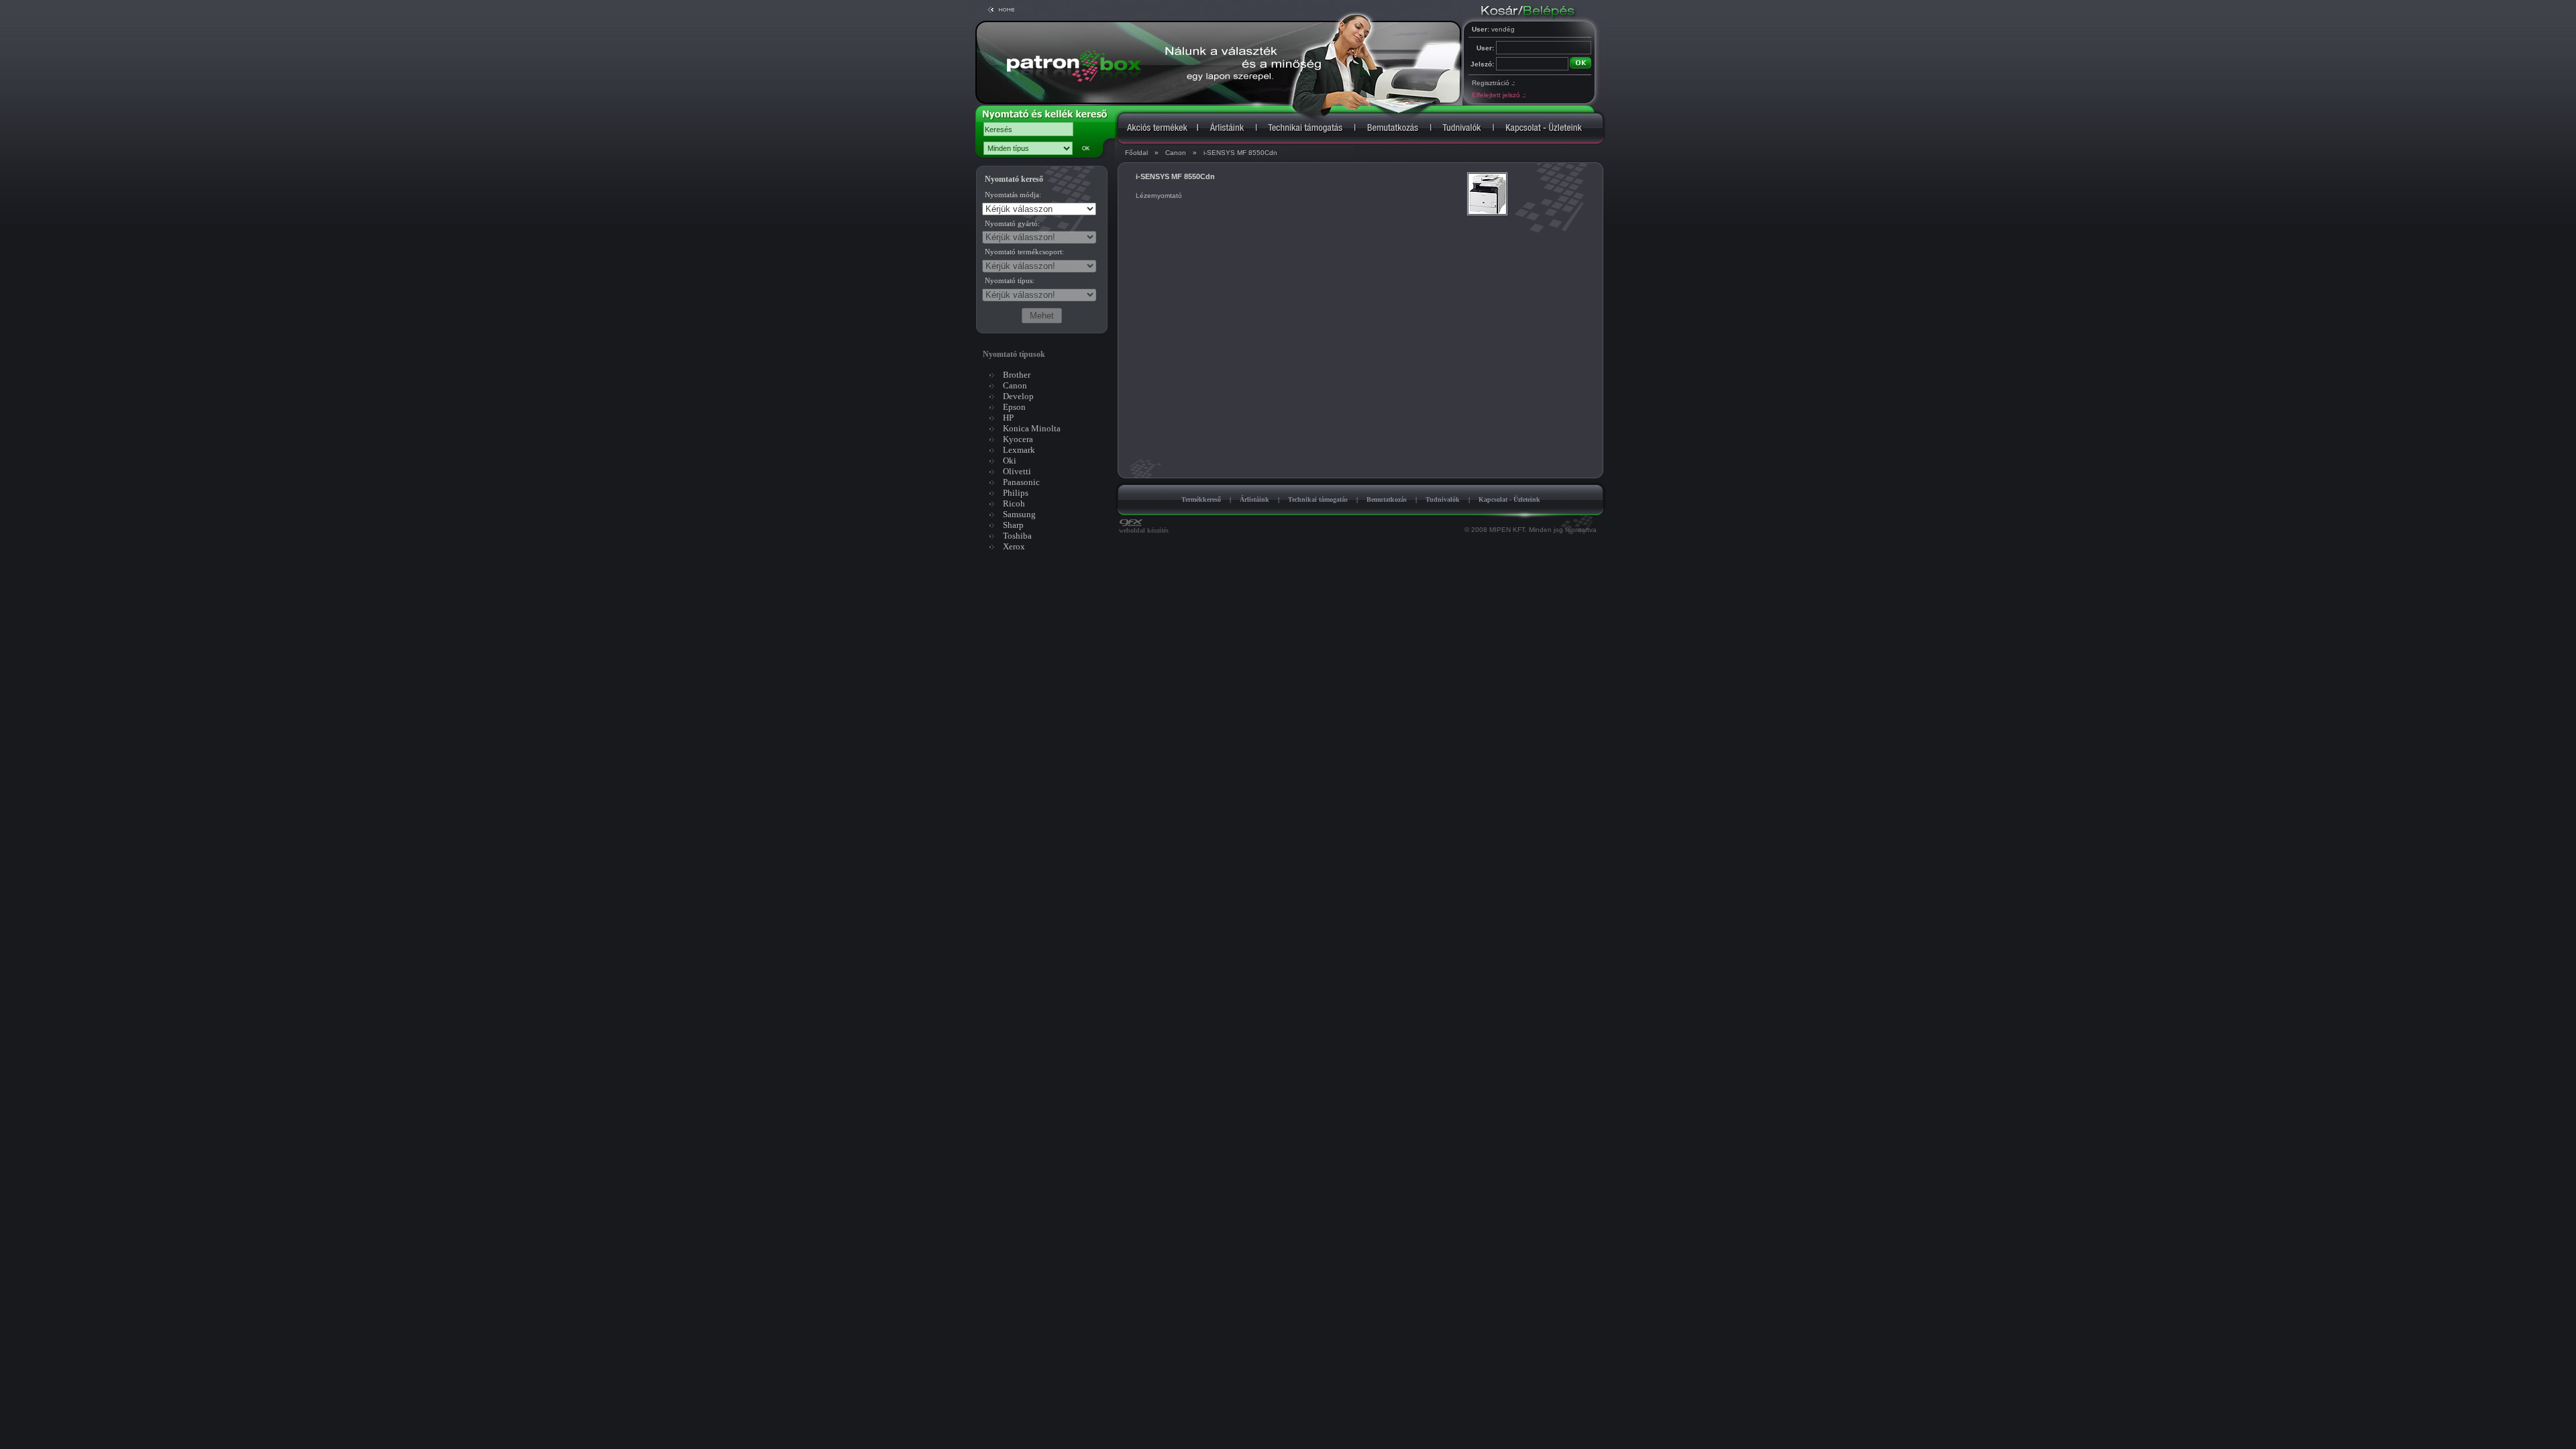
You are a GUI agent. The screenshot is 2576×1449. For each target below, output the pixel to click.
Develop (1018, 396)
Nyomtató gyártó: (1012, 223)
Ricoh (1014, 503)
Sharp (1013, 525)
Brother (1017, 375)
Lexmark (1019, 450)
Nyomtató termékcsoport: (1024, 252)
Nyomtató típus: (1010, 280)
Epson (1014, 407)
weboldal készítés (1144, 530)
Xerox (1014, 546)
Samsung (1019, 514)
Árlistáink (1254, 499)
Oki (1010, 461)
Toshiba (1017, 536)
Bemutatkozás (1387, 499)
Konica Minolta (1032, 428)
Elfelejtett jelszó (1498, 95)
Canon (1176, 153)
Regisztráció (1493, 83)
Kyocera (1018, 439)
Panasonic (1021, 482)
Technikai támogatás (1318, 499)
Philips (1016, 493)
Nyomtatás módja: (1013, 195)
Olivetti (1017, 471)
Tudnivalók (1443, 499)
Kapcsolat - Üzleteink (1509, 499)
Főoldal (1136, 153)
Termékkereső (1201, 499)
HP (1008, 418)
